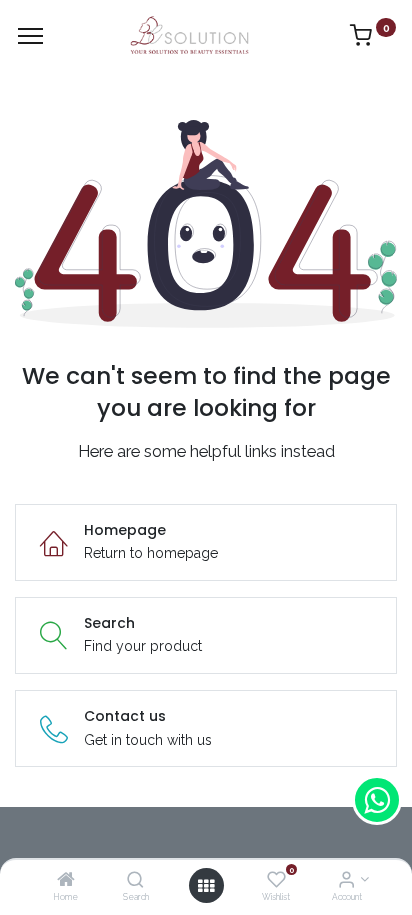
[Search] (135, 881)
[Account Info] (346, 881)
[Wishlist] (276, 881)
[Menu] (30, 36)
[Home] (66, 881)
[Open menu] (206, 886)
